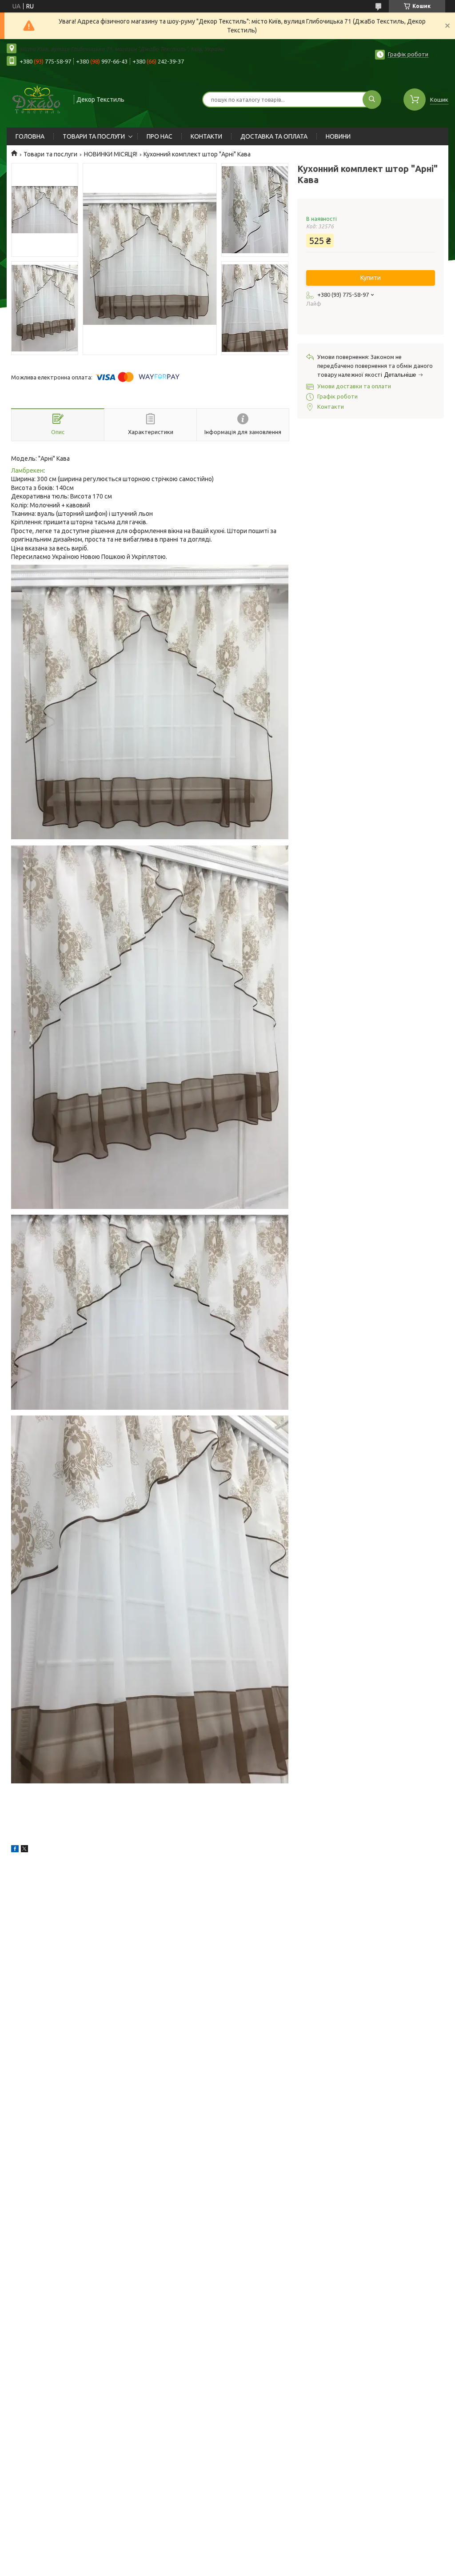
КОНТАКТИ (206, 136)
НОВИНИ (338, 136)
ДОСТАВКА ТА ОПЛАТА (274, 136)
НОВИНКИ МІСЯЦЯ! (111, 154)
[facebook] (15, 1850)
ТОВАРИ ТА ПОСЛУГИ (94, 136)
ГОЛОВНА (30, 136)
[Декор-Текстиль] (36, 99)
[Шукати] (372, 100)
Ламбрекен (27, 471)
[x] (24, 1850)
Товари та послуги (50, 154)
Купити (371, 278)
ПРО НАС (160, 136)
